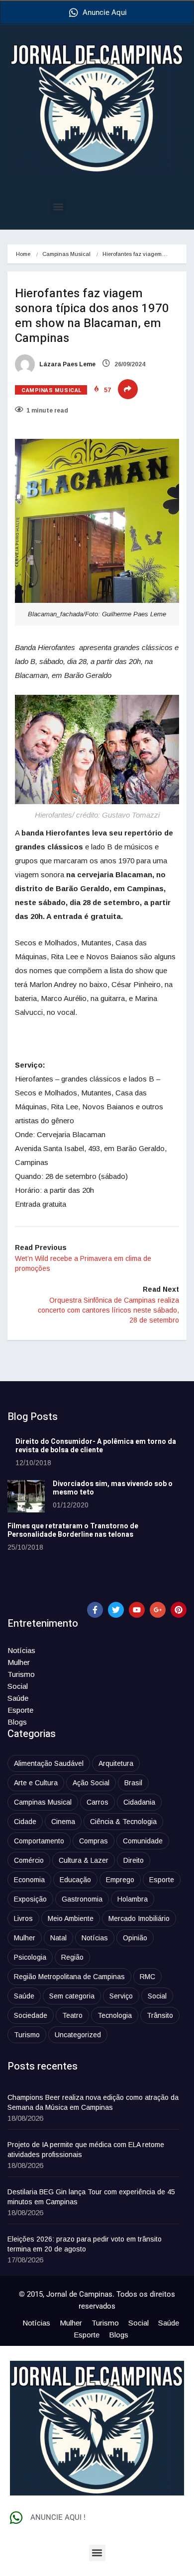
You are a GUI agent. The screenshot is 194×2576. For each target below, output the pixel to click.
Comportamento (39, 1841)
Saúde (18, 1698)
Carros (97, 1802)
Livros (23, 1918)
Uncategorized (78, 2035)
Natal (58, 1938)
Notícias (21, 1650)
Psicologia (30, 1957)
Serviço (121, 1996)
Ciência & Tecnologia (123, 1822)
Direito (134, 1860)
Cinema (63, 1822)
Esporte (20, 1710)
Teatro (72, 2015)
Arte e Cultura (36, 1783)
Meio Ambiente (71, 1918)
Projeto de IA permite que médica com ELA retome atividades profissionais (86, 2150)
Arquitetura (116, 1763)
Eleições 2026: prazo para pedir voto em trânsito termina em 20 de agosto (85, 2244)
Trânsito (160, 2015)
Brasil (133, 1783)
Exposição (30, 1899)
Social (18, 1686)
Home (23, 254)
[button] (58, 207)
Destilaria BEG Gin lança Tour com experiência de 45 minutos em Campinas (91, 2197)
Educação (75, 1880)
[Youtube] (137, 1610)
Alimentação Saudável (49, 1763)
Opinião (135, 1938)
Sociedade (31, 2015)
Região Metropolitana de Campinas (69, 1977)
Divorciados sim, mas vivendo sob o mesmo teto (113, 1488)
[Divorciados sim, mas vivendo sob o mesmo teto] (26, 1496)
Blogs (17, 1722)
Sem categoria (72, 1996)
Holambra (133, 1899)
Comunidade (143, 1841)
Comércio (29, 1860)
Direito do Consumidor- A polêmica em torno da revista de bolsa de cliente (96, 1446)
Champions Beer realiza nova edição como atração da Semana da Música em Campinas (93, 2102)
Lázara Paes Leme (67, 364)
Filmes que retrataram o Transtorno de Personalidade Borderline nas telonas (73, 1530)
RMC (147, 1977)
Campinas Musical (66, 254)
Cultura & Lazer (84, 1860)
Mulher (19, 1662)
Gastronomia (82, 1899)
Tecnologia (115, 2015)
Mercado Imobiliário (139, 1918)
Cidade (25, 1822)
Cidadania (139, 1802)
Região (72, 1957)
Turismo (21, 1674)
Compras (94, 1841)
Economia (29, 1880)
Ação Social (91, 1783)
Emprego (120, 1880)
